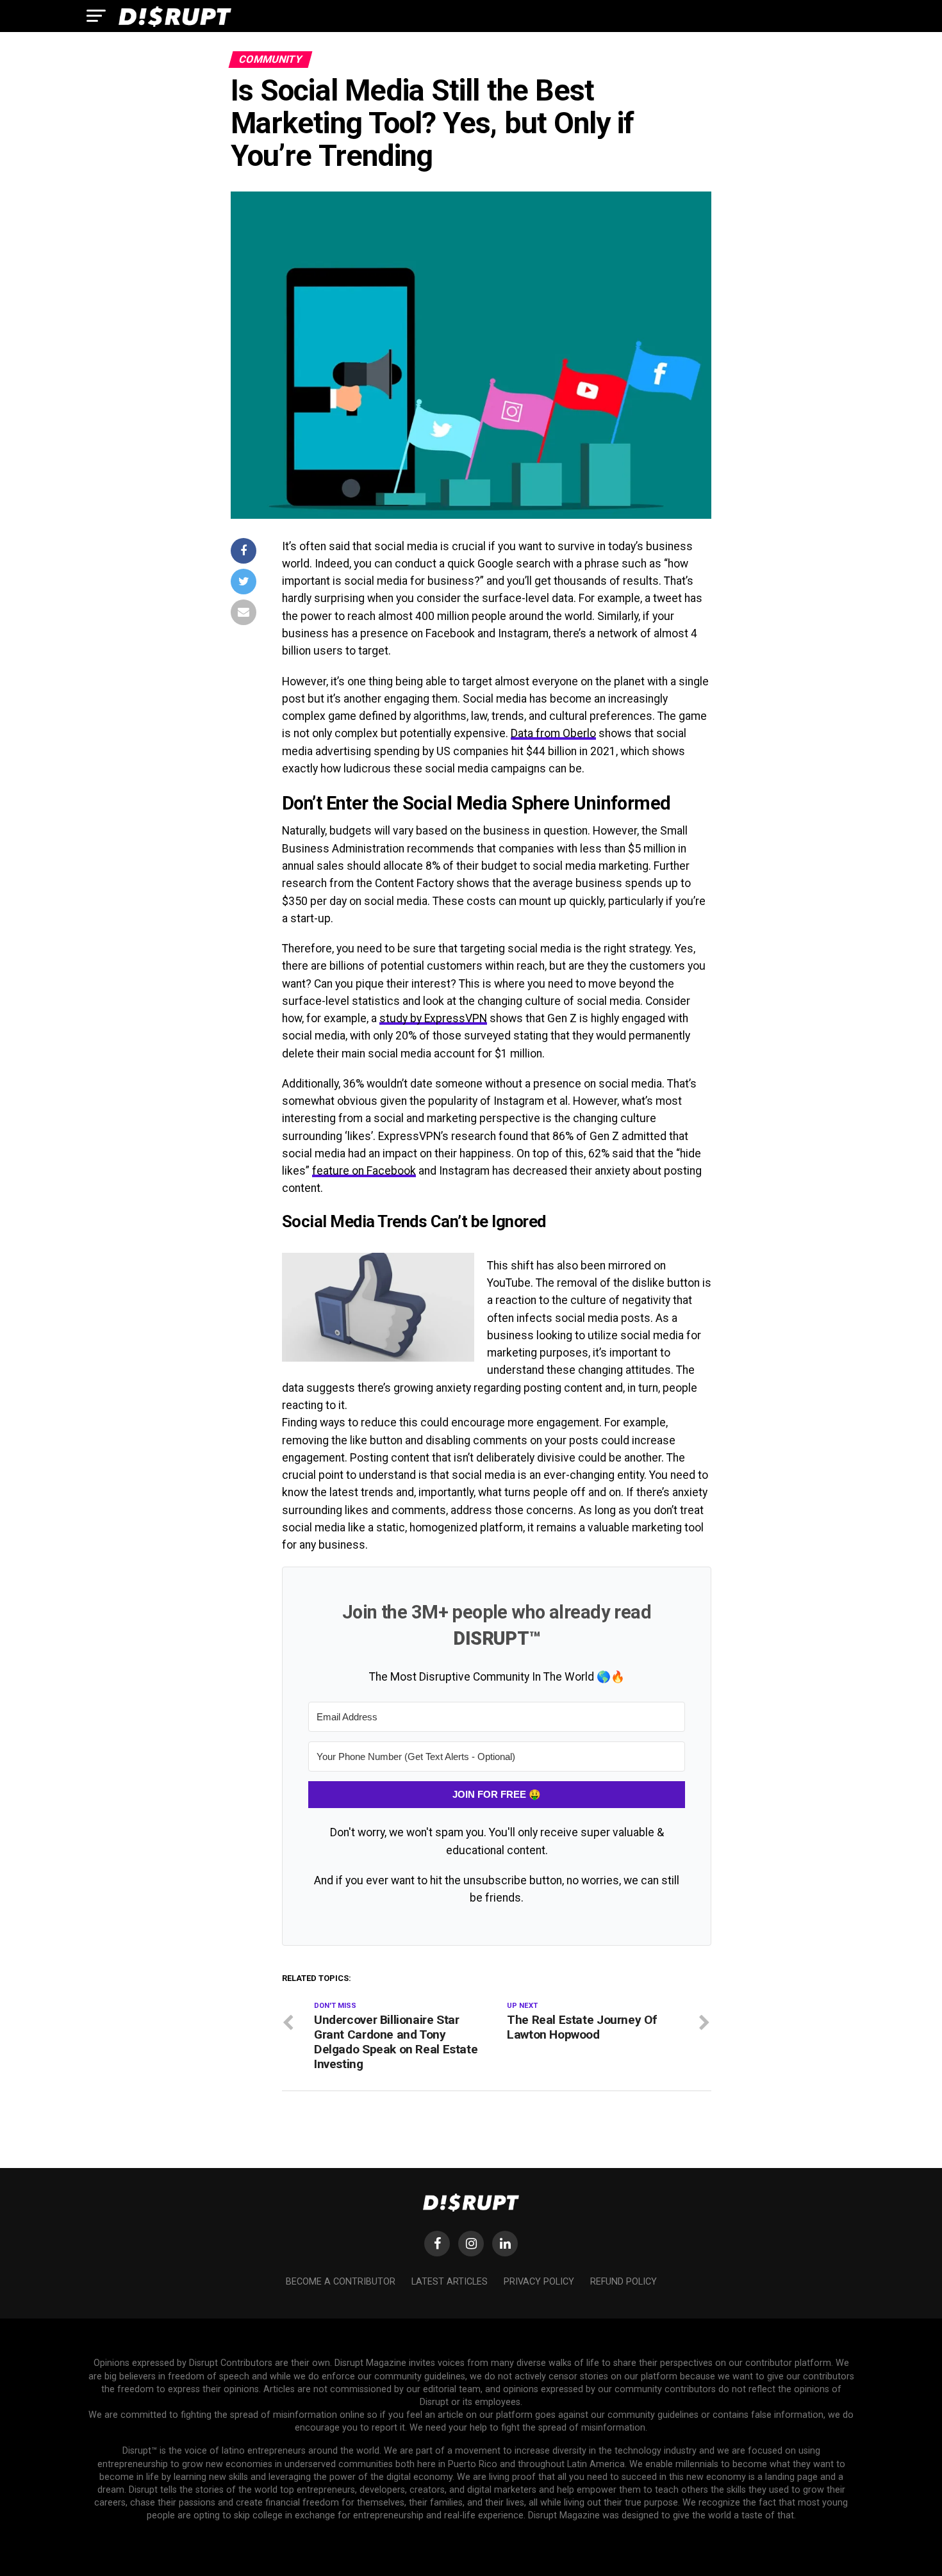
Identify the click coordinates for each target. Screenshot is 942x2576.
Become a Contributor (341, 2282)
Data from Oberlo (553, 733)
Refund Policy (624, 2282)
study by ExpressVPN (433, 1018)
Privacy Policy (539, 2282)
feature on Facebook (364, 1171)
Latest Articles (450, 2282)
